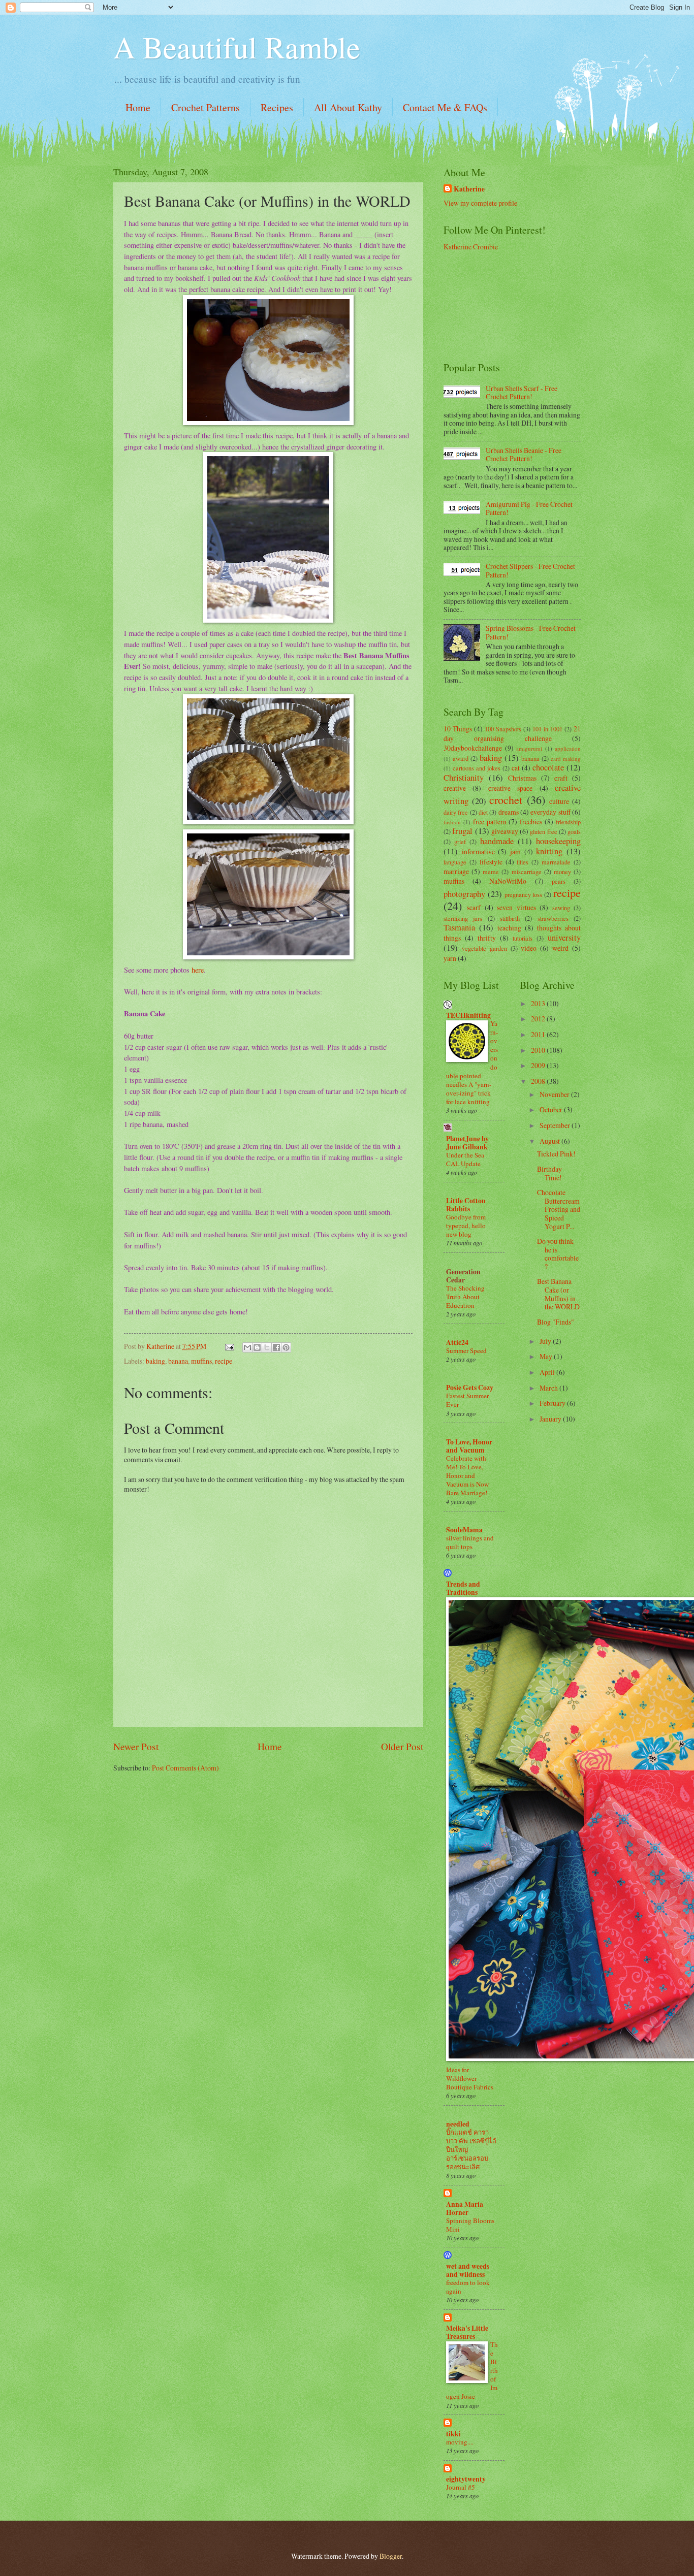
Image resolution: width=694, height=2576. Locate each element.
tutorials (523, 938)
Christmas (522, 778)
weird (560, 948)
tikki (453, 2434)
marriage (456, 871)
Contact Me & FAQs (445, 107)
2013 (539, 1003)
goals (574, 831)
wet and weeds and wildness (468, 2270)
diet (483, 812)
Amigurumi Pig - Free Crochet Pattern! (529, 508)
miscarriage (527, 872)
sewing (561, 908)
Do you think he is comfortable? (558, 1254)
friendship (568, 822)
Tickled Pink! (556, 1154)
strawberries (553, 918)
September (556, 1125)
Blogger (391, 2556)
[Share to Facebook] (276, 1347)
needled (458, 2124)
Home (138, 107)
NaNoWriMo (508, 881)
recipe (224, 1361)
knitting (549, 851)
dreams (509, 812)
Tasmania (459, 927)
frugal (462, 831)
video (529, 948)
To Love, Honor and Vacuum (469, 1446)
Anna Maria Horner (465, 2208)
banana (178, 1361)
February (553, 1403)
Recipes (277, 107)
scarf (474, 907)
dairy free (456, 812)
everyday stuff (550, 812)
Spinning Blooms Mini (470, 2225)
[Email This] (247, 1347)
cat (516, 768)
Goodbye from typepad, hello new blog (466, 1226)
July (546, 1341)
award (461, 758)
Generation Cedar (463, 1276)
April (548, 1372)
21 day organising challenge (512, 733)
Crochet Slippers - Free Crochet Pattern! (530, 570)
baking (155, 1361)
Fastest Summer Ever (467, 1400)
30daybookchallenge (473, 748)
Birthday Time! (549, 1173)
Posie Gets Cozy (470, 1388)
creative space (510, 788)
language (455, 862)
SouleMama (464, 1530)
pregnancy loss (524, 894)
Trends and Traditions (463, 1588)
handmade (497, 841)
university (564, 938)
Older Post (402, 1746)
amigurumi (529, 748)
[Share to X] (267, 1347)
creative (455, 788)
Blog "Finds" (556, 1322)
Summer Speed (466, 1350)
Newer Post (136, 1746)
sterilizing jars (463, 918)
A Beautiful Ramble (237, 47)
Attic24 (457, 1342)
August (550, 1141)
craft (561, 778)
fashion (452, 822)
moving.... (460, 2442)
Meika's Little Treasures (467, 2332)
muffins (201, 1361)
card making (566, 759)
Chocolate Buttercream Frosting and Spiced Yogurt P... (559, 1209)
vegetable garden (484, 948)
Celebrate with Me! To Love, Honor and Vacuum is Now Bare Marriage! (467, 1475)
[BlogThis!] (257, 1347)
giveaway (505, 831)
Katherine (469, 189)
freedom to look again (468, 2287)
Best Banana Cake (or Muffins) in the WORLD (558, 1294)
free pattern (490, 822)
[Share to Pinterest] (286, 1347)
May (547, 1356)
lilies (523, 862)
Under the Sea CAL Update (465, 1159)
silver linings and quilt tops (470, 1542)
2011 (539, 1034)
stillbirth (510, 918)
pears (559, 881)
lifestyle (491, 862)
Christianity (464, 778)
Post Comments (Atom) (185, 1768)
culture (559, 801)
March (549, 1388)
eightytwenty (466, 2479)
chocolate (548, 767)
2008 (539, 1081)
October (552, 1109)
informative (478, 851)
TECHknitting (468, 1015)
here (198, 970)
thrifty (487, 938)
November (555, 1094)
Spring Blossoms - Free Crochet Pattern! (531, 632)
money (562, 872)
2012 (539, 1019)
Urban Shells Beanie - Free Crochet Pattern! (524, 455)
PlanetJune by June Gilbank (467, 1143)
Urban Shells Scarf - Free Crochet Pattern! (522, 393)
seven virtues (516, 907)
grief (460, 842)
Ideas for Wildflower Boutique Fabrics (470, 2078)
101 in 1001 (547, 729)
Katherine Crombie (471, 247)
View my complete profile (480, 203)
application (568, 748)
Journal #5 (461, 2487)
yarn (450, 958)
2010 (539, 1050)
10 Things (458, 729)
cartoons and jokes (477, 768)
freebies (531, 822)
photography (464, 894)
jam (515, 851)
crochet (506, 800)
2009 (539, 1065)
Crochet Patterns (206, 107)
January (551, 1419)
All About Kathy (348, 107)
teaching (509, 928)
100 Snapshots (503, 729)
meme (491, 872)
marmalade (556, 862)
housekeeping (558, 841)
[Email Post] (229, 1346)
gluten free (543, 831)
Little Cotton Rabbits (466, 1205)
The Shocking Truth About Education (465, 1297)
